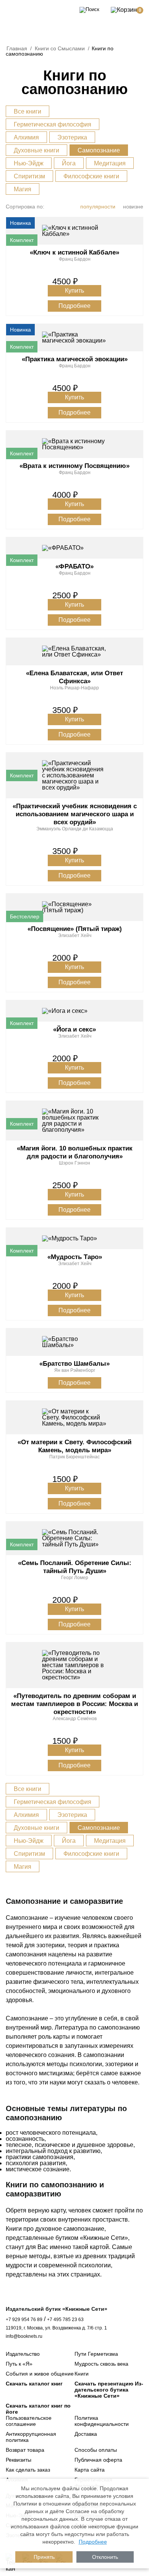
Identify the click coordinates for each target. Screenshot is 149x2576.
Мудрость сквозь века (101, 2364)
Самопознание (99, 150)
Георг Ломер (75, 1578)
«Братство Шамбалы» (74, 1364)
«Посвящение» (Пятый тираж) (75, 929)
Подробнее (74, 306)
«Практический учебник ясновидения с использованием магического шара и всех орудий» (75, 814)
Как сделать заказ (28, 2470)
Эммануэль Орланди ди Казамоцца (75, 829)
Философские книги (91, 176)
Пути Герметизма (96, 2354)
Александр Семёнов (75, 1719)
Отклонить (105, 2557)
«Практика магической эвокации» (75, 359)
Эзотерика (72, 137)
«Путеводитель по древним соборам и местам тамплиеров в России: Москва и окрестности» (74, 1704)
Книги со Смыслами (60, 48)
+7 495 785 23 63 (65, 2320)
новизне (133, 207)
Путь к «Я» (19, 2364)
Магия (23, 189)
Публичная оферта (98, 2460)
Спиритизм (29, 176)
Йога (69, 163)
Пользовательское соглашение (29, 2421)
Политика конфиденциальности (102, 2421)
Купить (74, 291)
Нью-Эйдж (29, 163)
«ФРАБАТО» (74, 566)
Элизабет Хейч (75, 936)
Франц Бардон (75, 259)
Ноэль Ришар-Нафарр (74, 688)
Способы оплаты (96, 2450)
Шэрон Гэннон (74, 1163)
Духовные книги (36, 150)
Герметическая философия (53, 124)
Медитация (110, 163)
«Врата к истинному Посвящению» (74, 466)
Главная (17, 48)
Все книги (28, 111)
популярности (98, 207)
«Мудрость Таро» (75, 1257)
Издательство (23, 2354)
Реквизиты (19, 2460)
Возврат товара (25, 2450)
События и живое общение (40, 2374)
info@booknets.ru (24, 2336)
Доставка (86, 2434)
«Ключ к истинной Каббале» (74, 252)
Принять (44, 2557)
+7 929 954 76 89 (24, 2320)
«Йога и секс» (74, 1029)
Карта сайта (90, 2470)
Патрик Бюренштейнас (74, 1457)
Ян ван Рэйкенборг (75, 1370)
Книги (82, 2374)
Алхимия (26, 137)
